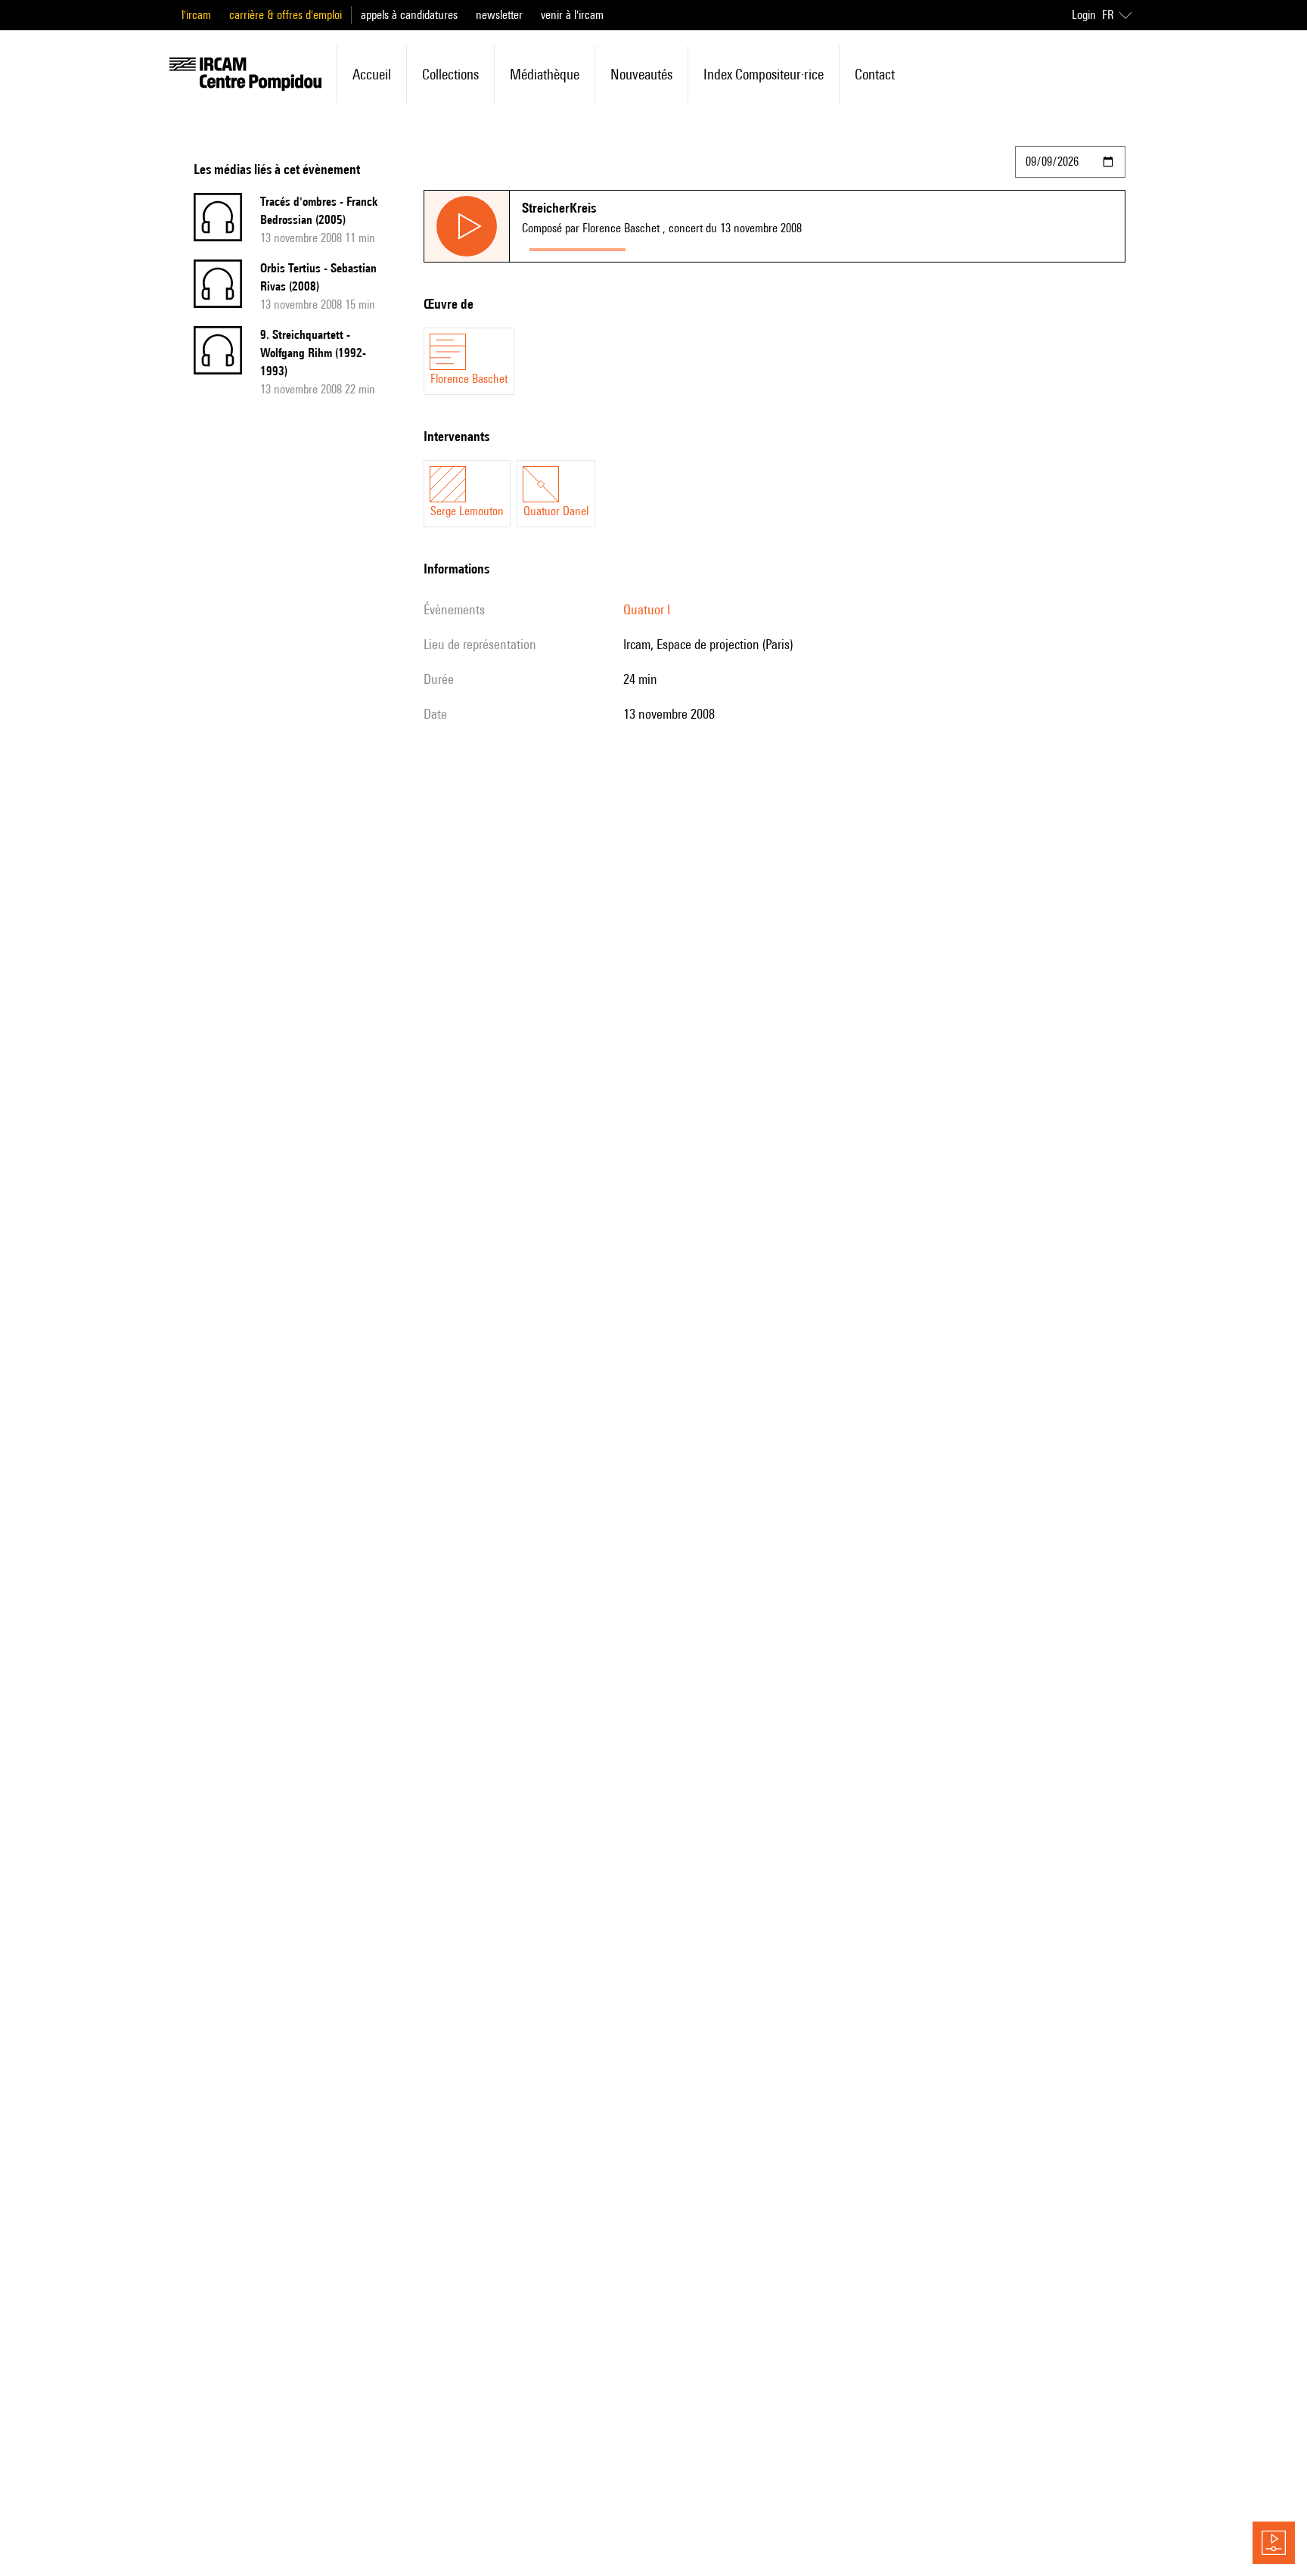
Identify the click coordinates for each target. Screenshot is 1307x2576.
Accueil (372, 74)
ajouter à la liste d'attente (700, 246)
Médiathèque (545, 74)
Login (1084, 15)
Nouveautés (641, 74)
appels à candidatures (409, 15)
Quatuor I (647, 609)
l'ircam (196, 15)
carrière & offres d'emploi (286, 15)
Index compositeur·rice (764, 74)
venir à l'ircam (572, 15)
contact (875, 74)
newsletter (499, 15)
